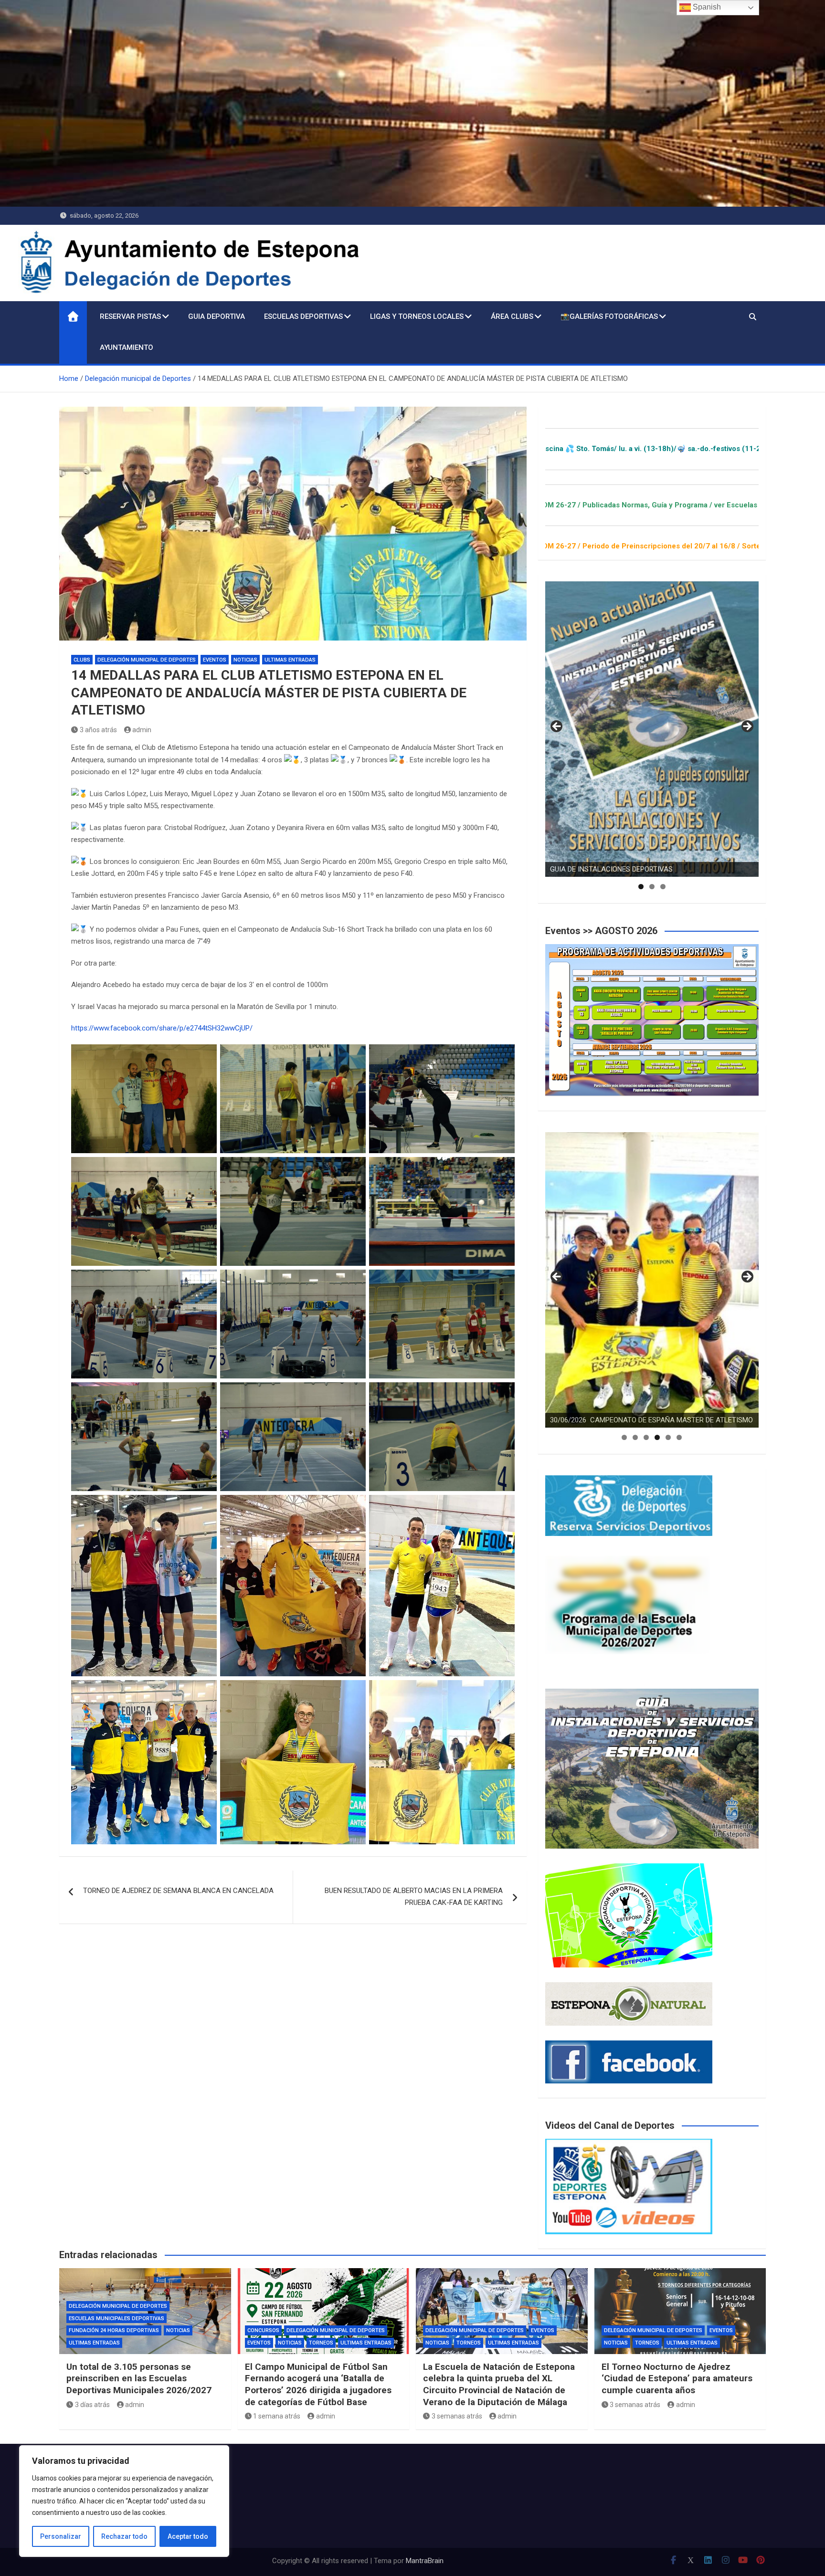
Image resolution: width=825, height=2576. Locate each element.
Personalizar (61, 2536)
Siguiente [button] (747, 727)
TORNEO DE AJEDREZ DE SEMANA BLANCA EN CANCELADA (178, 1891)
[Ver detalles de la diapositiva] (652, 729)
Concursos (263, 2330)
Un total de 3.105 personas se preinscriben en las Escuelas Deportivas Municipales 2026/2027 (139, 2378)
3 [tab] (663, 887)
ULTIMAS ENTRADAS (290, 660)
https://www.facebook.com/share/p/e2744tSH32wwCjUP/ (162, 1028)
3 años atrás (98, 730)
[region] (124, 2501)
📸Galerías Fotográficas (609, 316)
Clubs (82, 660)
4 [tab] (657, 1437)
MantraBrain (425, 2561)
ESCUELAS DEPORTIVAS (303, 316)
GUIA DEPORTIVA (217, 316)
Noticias (245, 660)
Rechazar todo (124, 2536)
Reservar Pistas (130, 316)
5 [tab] (668, 1437)
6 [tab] (679, 1437)
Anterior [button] (557, 727)
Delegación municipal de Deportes (147, 660)
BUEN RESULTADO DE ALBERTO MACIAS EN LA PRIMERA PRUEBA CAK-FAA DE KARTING (414, 1897)
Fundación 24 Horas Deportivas (114, 2330)
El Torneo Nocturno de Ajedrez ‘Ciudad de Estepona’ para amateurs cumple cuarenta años (677, 2378)
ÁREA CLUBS (512, 316)
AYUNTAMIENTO (127, 347)
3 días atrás (92, 2405)
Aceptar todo (188, 2536)
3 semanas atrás (457, 2416)
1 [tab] (641, 887)
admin (142, 730)
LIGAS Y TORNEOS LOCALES (417, 316)
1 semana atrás (277, 2416)
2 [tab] (652, 887)
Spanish (706, 7)
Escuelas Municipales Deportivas (116, 2318)
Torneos (321, 2343)
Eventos (215, 660)
